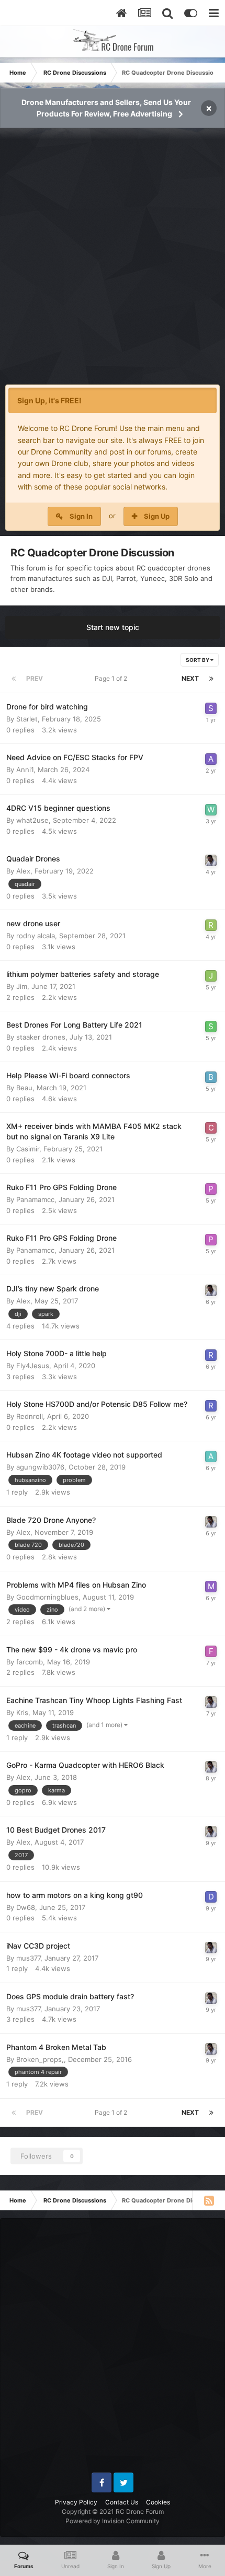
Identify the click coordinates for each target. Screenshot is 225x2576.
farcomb (30, 1662)
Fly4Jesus (33, 1366)
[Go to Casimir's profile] (211, 1128)
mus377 (28, 1958)
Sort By (198, 660)
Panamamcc (35, 1199)
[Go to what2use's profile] (211, 810)
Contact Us (122, 2502)
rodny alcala (36, 936)
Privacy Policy (76, 2502)
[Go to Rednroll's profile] (211, 1355)
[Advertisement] (113, 262)
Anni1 (25, 770)
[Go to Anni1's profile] (211, 759)
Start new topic (113, 627)
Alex (23, 871)
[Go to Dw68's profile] (211, 1897)
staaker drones (41, 1037)
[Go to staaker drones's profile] (211, 1027)
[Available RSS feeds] (209, 2200)
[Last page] (211, 679)
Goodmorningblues (47, 1597)
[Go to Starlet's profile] (211, 708)
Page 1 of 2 (113, 678)
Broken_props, (40, 2059)
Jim (22, 986)
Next (190, 678)
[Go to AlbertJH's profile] (211, 1456)
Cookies (158, 2502)
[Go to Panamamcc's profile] (211, 1189)
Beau (24, 1088)
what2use (32, 820)
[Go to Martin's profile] (211, 1587)
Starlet (27, 719)
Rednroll (30, 1416)
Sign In (81, 516)
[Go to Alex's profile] (211, 860)
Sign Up (157, 516)
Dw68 (26, 1907)
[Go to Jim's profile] (211, 976)
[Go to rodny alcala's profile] (211, 925)
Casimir (28, 1149)
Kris (22, 1712)
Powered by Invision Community (113, 2521)
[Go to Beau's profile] (211, 1077)
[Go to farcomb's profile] (211, 1651)
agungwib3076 (40, 1467)
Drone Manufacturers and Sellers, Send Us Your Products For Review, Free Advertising (106, 108)
